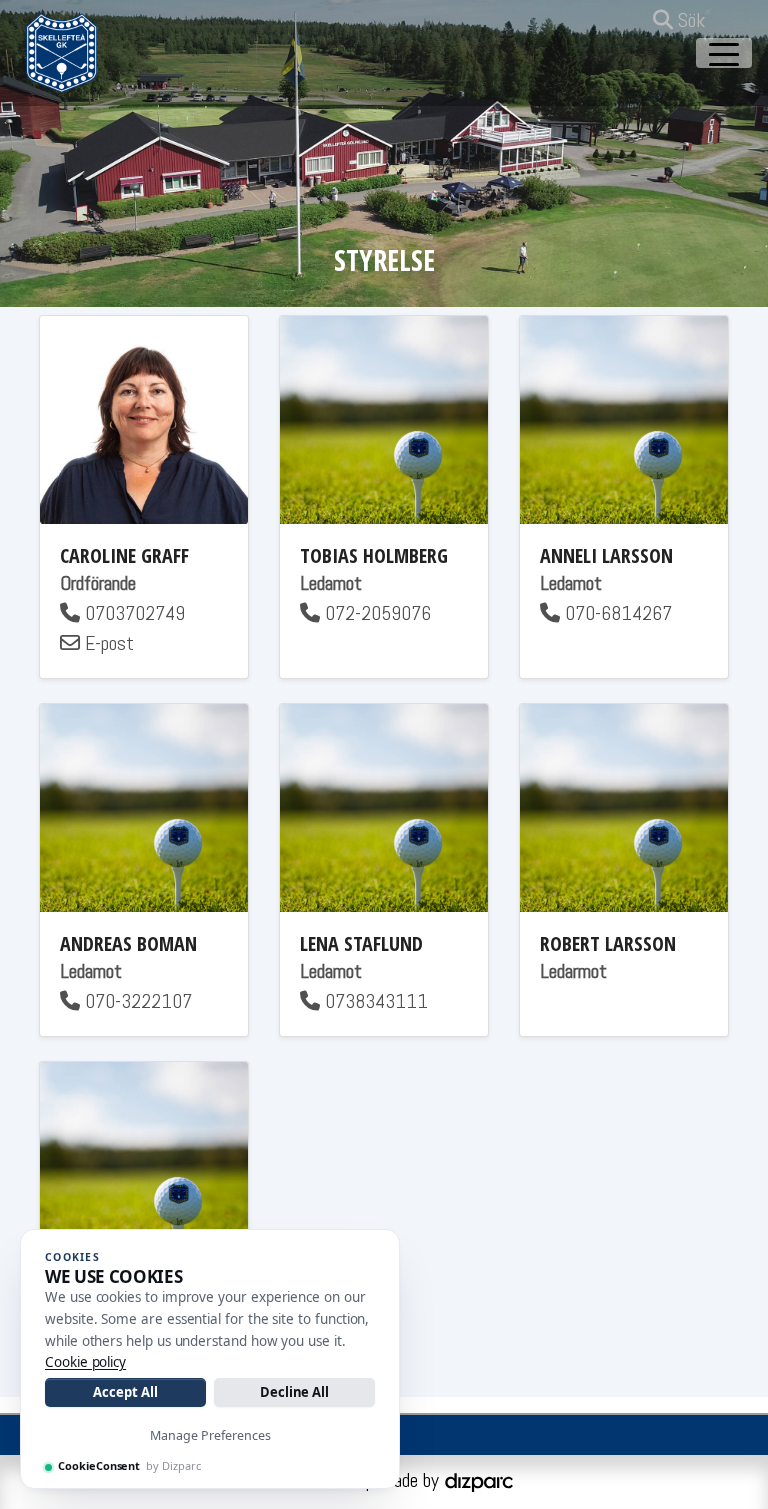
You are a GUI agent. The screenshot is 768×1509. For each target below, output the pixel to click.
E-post (107, 643)
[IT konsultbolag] (479, 1480)
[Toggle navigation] (724, 53)
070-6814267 (616, 613)
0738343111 (374, 1001)
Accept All (125, 1392)
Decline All (294, 1392)
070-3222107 (136, 1001)
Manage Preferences (210, 1435)
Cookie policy (85, 1362)
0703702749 (132, 613)
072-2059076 (375, 613)
